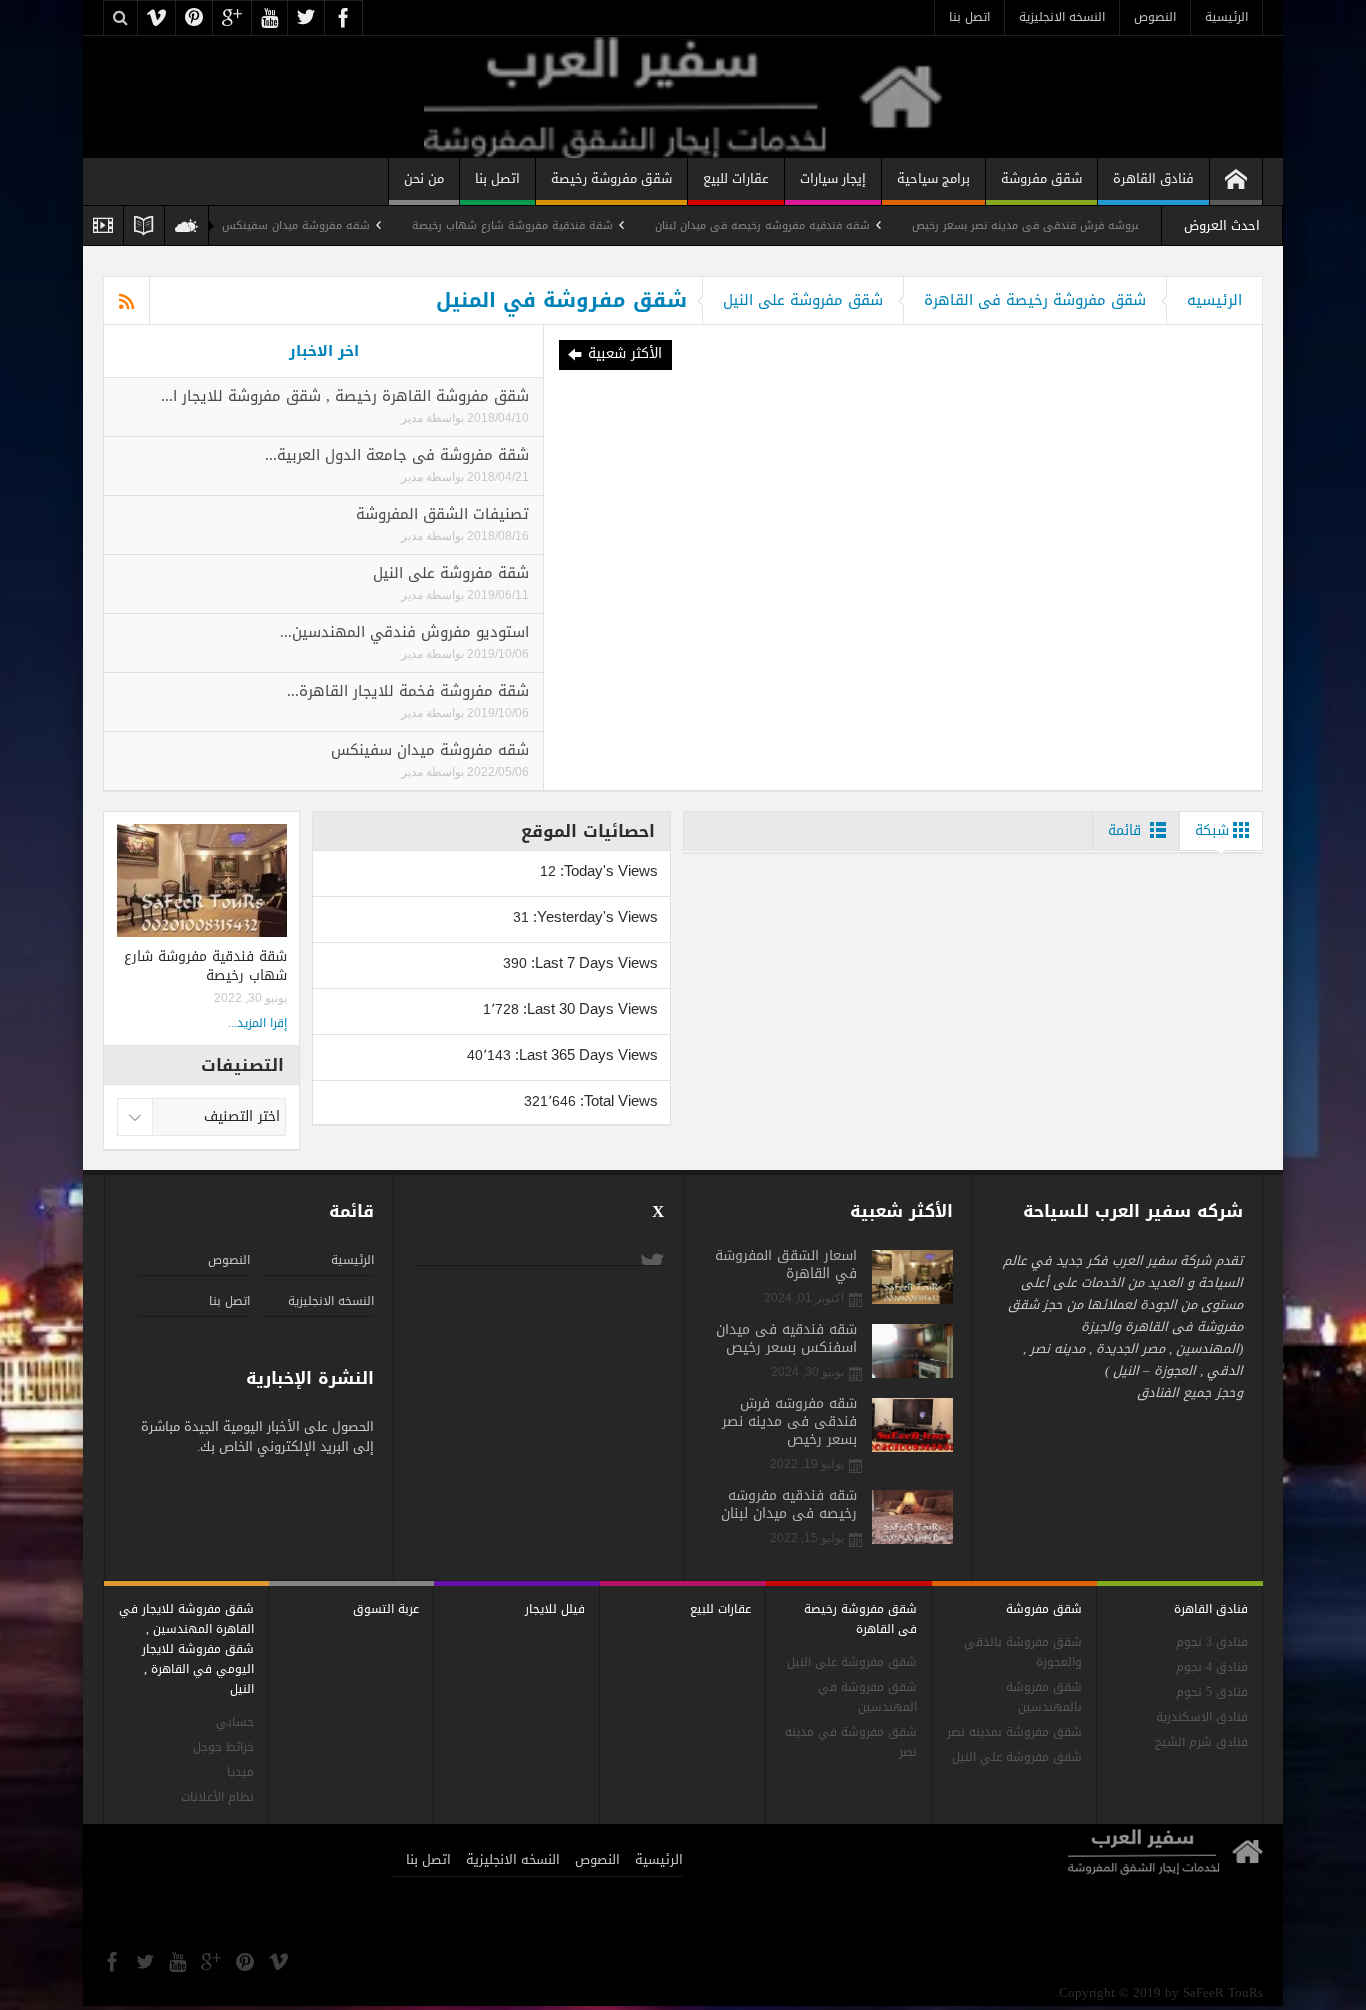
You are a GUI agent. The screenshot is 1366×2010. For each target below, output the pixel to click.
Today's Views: (607, 870)
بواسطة (443, 418)
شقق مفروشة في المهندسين (867, 1697)
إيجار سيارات (833, 178)
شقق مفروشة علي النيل (1017, 1757)
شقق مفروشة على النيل (803, 300)
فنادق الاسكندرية (1202, 1717)
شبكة (1212, 830)
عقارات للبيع (736, 178)
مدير (412, 418)
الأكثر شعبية (625, 353)
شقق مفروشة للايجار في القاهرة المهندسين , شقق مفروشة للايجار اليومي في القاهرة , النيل (186, 1649)
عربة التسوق (386, 1609)
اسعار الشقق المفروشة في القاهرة (786, 1265)
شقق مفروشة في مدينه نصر (851, 1742)
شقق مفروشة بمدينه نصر (1014, 1732)
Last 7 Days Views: (592, 962)
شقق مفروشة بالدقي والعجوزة (1023, 1652)
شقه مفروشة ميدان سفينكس (343, 225)
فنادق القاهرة (1153, 178)
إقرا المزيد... (257, 1023)
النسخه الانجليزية (1062, 17)
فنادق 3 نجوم (1212, 1642)
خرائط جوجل (223, 1747)
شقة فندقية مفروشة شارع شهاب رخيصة (559, 225)
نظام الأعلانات (217, 1797)
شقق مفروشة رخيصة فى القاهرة (1035, 300)
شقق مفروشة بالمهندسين (1044, 1697)
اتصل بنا (969, 17)
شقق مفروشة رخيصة (611, 178)
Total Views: (617, 1100)
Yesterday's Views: (593, 916)
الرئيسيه (1214, 300)
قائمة (1124, 830)
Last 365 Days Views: (584, 1054)
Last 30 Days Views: (588, 1008)
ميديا (240, 1772)
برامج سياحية (933, 178)
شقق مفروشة (1041, 178)
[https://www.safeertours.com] (1236, 181)
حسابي (235, 1722)
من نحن (424, 178)
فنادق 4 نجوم (1212, 1667)
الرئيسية (1226, 17)
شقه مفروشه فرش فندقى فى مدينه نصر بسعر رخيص (1091, 225)
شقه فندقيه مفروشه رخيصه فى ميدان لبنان (809, 225)
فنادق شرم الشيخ (1201, 1742)
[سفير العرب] (682, 96)
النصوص (1155, 17)
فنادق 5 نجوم (1212, 1692)
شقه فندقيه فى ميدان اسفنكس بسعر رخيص (786, 1339)
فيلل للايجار (555, 1609)
